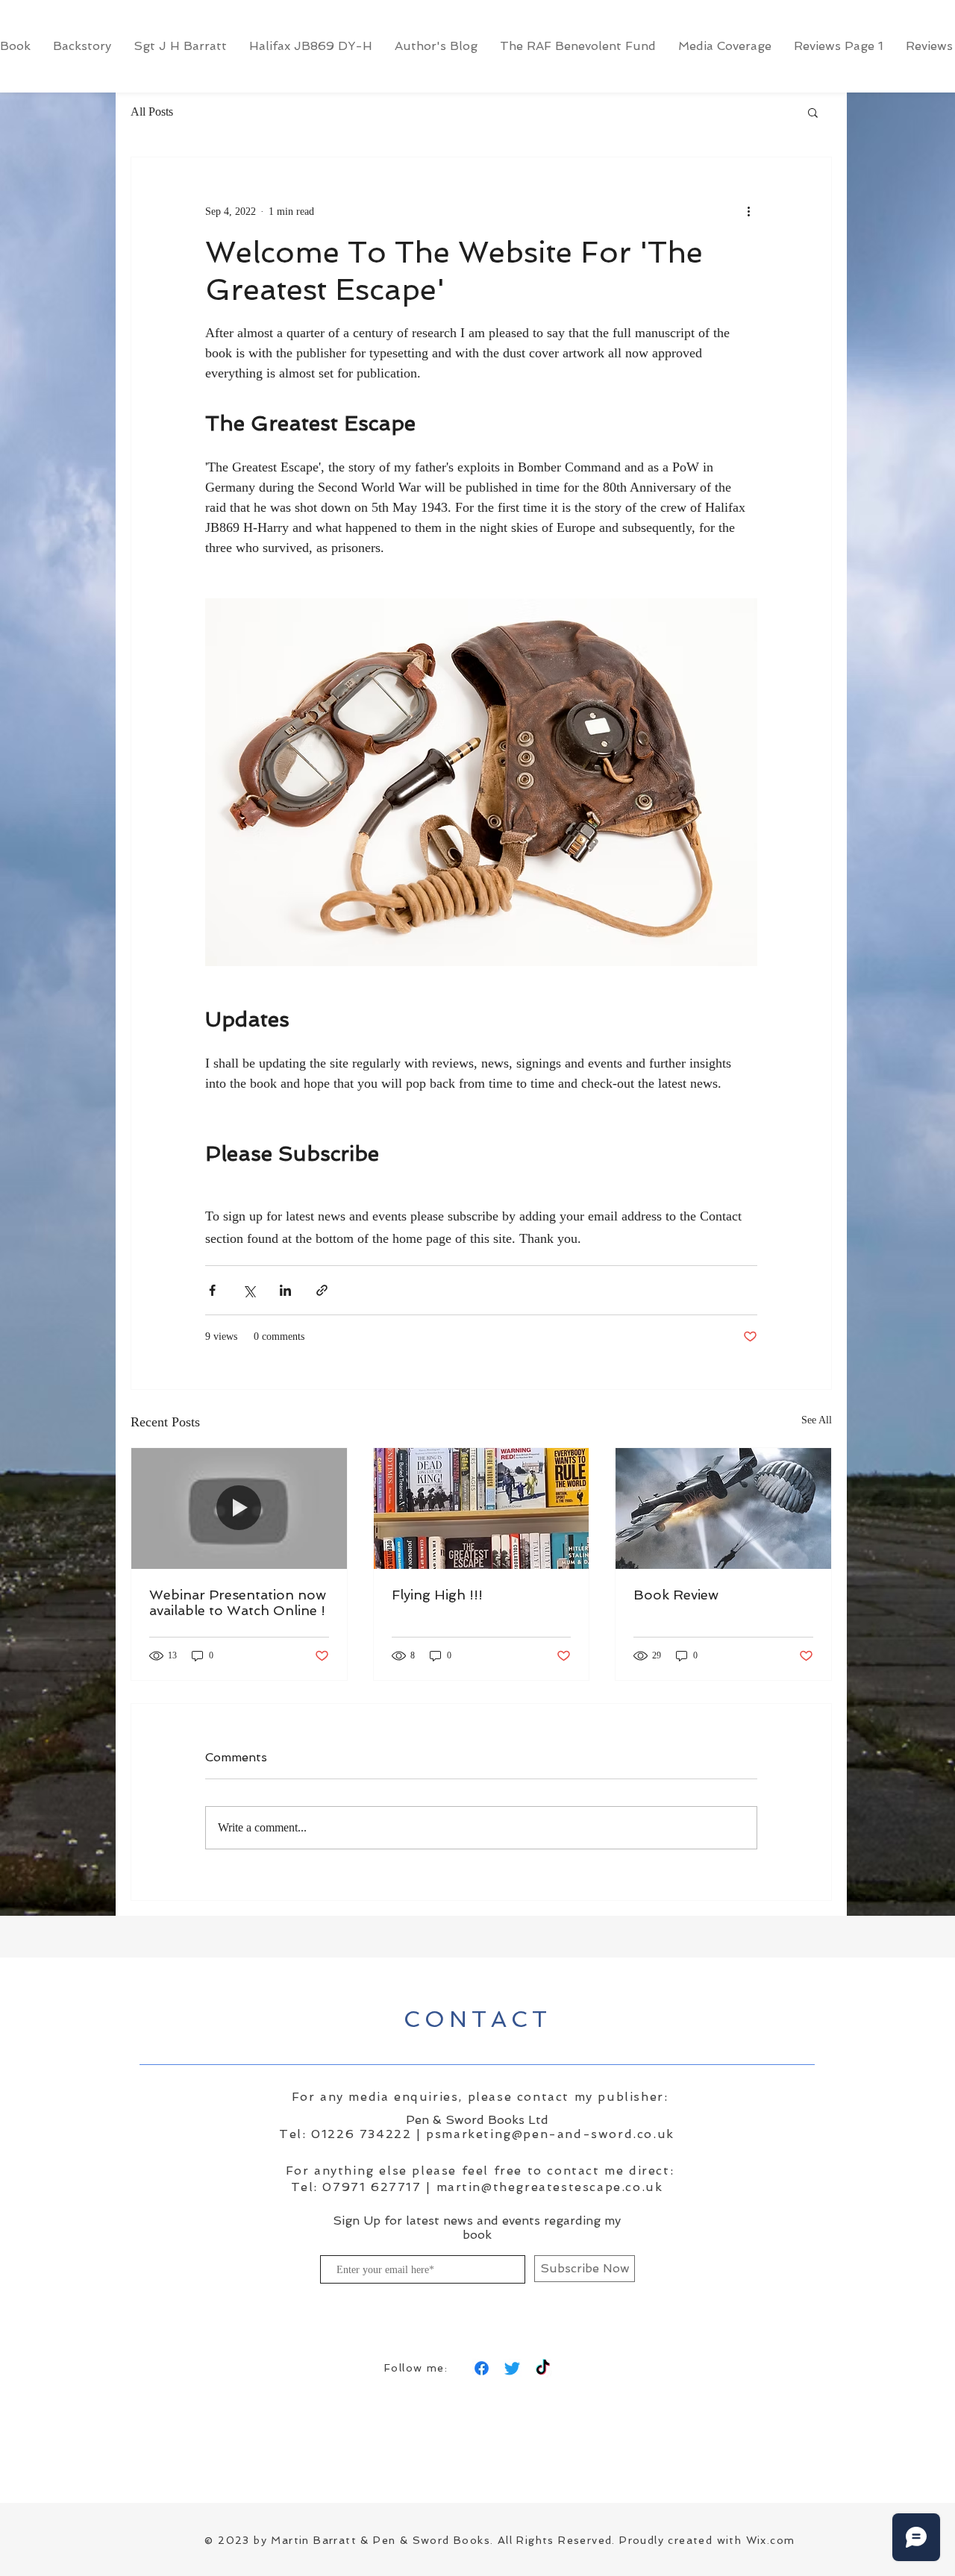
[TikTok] (543, 2368)
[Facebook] (482, 2368)
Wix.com (771, 2540)
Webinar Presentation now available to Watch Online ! (238, 1602)
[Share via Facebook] (212, 1290)
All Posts (152, 112)
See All (817, 1420)
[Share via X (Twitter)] (249, 1290)
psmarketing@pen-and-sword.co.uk (550, 2134)
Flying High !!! (437, 1595)
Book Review (676, 1595)
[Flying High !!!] (482, 1508)
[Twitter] (512, 2368)
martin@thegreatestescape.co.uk (550, 2187)
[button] (813, 112)
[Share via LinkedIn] (285, 1290)
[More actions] (748, 211)
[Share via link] (322, 1290)
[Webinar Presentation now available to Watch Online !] (239, 1508)
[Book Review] (723, 1508)
